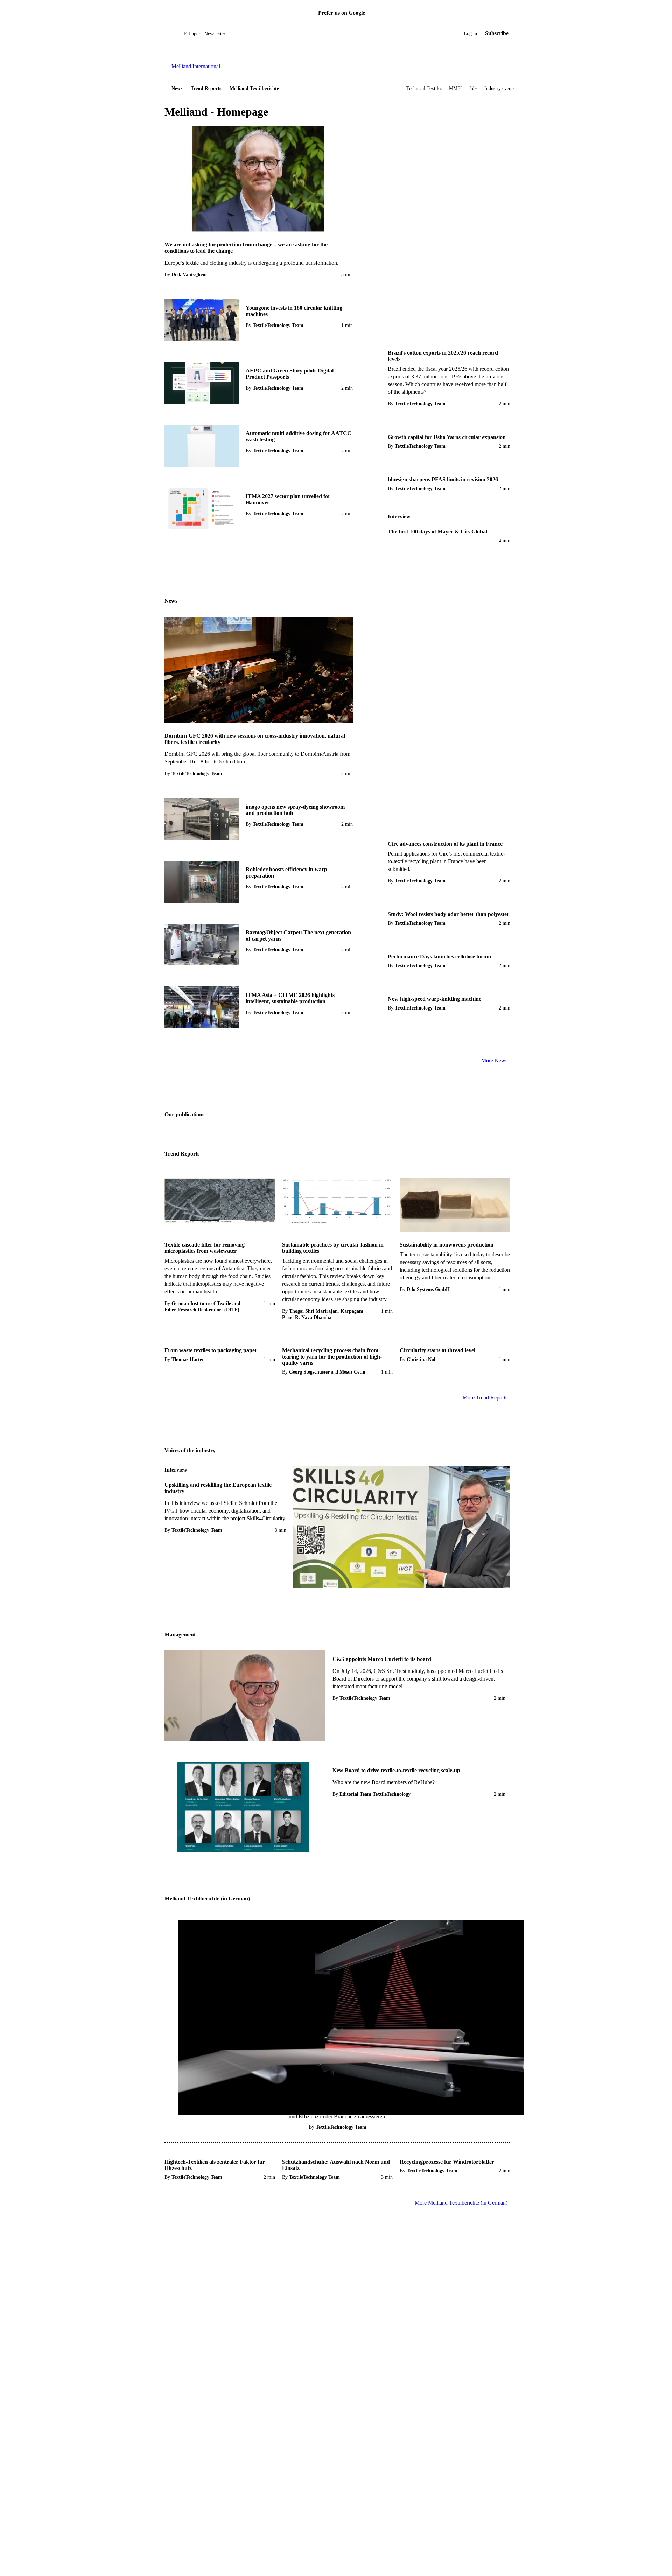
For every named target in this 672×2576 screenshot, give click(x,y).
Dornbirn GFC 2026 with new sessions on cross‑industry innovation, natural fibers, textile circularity (255, 739)
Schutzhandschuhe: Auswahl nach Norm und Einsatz (336, 2165)
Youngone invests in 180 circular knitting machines (294, 311)
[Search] (179, 33)
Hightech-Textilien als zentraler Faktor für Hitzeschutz (215, 2165)
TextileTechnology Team (278, 325)
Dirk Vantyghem (189, 275)
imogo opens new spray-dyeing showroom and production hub (295, 810)
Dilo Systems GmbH (428, 1289)
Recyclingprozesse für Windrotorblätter (447, 2162)
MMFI (456, 88)
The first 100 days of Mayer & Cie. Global (437, 532)
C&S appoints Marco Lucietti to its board (382, 1659)
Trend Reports (206, 88)
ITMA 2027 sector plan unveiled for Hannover (288, 499)
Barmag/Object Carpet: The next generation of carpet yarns (298, 936)
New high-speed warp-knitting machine (435, 999)
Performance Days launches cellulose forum (439, 957)
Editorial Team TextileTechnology (375, 1794)
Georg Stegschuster (309, 1372)
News (177, 88)
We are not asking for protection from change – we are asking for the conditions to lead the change (246, 248)
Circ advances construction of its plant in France (445, 844)
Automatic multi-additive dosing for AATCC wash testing (299, 436)
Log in (470, 33)
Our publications (184, 1114)
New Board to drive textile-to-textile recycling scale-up (396, 1770)
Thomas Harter (188, 1359)
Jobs (473, 88)
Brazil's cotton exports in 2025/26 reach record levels (443, 356)
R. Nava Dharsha (313, 1317)
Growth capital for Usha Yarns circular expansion (447, 437)
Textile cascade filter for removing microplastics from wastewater (205, 1248)
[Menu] (173, 33)
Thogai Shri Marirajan (313, 1311)
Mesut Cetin (352, 1372)
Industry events (499, 88)
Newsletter (215, 34)
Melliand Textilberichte (254, 88)
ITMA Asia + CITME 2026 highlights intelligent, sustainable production (290, 998)
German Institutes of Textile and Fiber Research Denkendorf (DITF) (202, 1307)
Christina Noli (422, 1359)
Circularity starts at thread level (437, 1350)
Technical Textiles (424, 88)
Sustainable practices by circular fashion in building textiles (333, 1248)
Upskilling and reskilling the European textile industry (218, 1488)
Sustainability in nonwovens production (447, 1245)
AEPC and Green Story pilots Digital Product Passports (290, 374)
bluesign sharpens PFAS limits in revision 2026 (443, 479)
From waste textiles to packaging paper (211, 1350)
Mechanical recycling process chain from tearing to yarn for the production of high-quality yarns (332, 1357)
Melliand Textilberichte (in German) (207, 1898)
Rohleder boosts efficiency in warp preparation (286, 872)
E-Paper (192, 34)
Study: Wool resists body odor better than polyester (449, 914)
